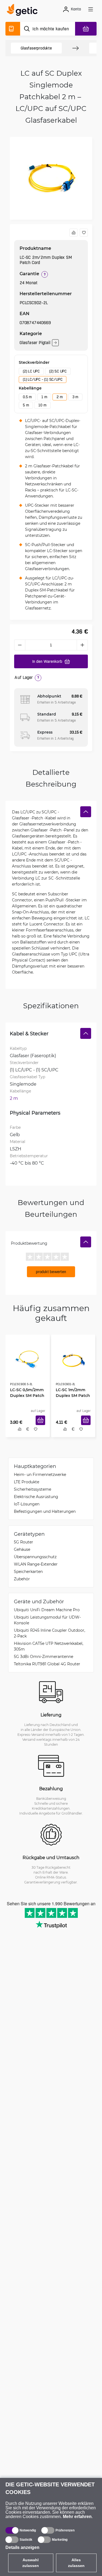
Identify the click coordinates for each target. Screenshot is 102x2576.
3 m (75, 397)
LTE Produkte (27, 1483)
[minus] (20, 645)
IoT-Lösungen (27, 1505)
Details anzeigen (22, 2547)
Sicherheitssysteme (33, 1491)
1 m (44, 397)
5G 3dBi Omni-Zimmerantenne (44, 1658)
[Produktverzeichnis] (13, 29)
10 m (42, 405)
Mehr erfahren (77, 2517)
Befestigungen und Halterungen (45, 1513)
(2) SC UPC (58, 371)
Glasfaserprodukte (36, 48)
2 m (60, 397)
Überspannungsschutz (35, 1558)
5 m (26, 405)
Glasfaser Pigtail (35, 343)
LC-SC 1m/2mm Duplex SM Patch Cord (71, 1393)
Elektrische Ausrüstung (36, 1498)
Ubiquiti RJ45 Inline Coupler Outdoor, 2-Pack (50, 1634)
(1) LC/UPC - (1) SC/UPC (43, 379)
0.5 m (27, 397)
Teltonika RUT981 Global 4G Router (47, 1665)
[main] (24, 11)
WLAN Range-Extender (36, 1565)
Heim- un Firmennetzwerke (40, 1476)
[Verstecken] (86, 812)
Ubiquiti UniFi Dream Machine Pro (47, 1611)
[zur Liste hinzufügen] (84, 233)
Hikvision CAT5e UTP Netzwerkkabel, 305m (49, 1648)
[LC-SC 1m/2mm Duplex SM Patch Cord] (73, 1358)
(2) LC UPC (31, 371)
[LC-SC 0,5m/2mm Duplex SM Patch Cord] (28, 1358)
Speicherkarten (28, 1573)
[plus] (82, 645)
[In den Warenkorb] (42, 1426)
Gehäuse (22, 1551)
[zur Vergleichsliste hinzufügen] (73, 233)
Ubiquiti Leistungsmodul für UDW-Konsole (47, 1621)
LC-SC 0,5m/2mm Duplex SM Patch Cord (25, 1393)
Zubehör (22, 1580)
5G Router (24, 1543)
